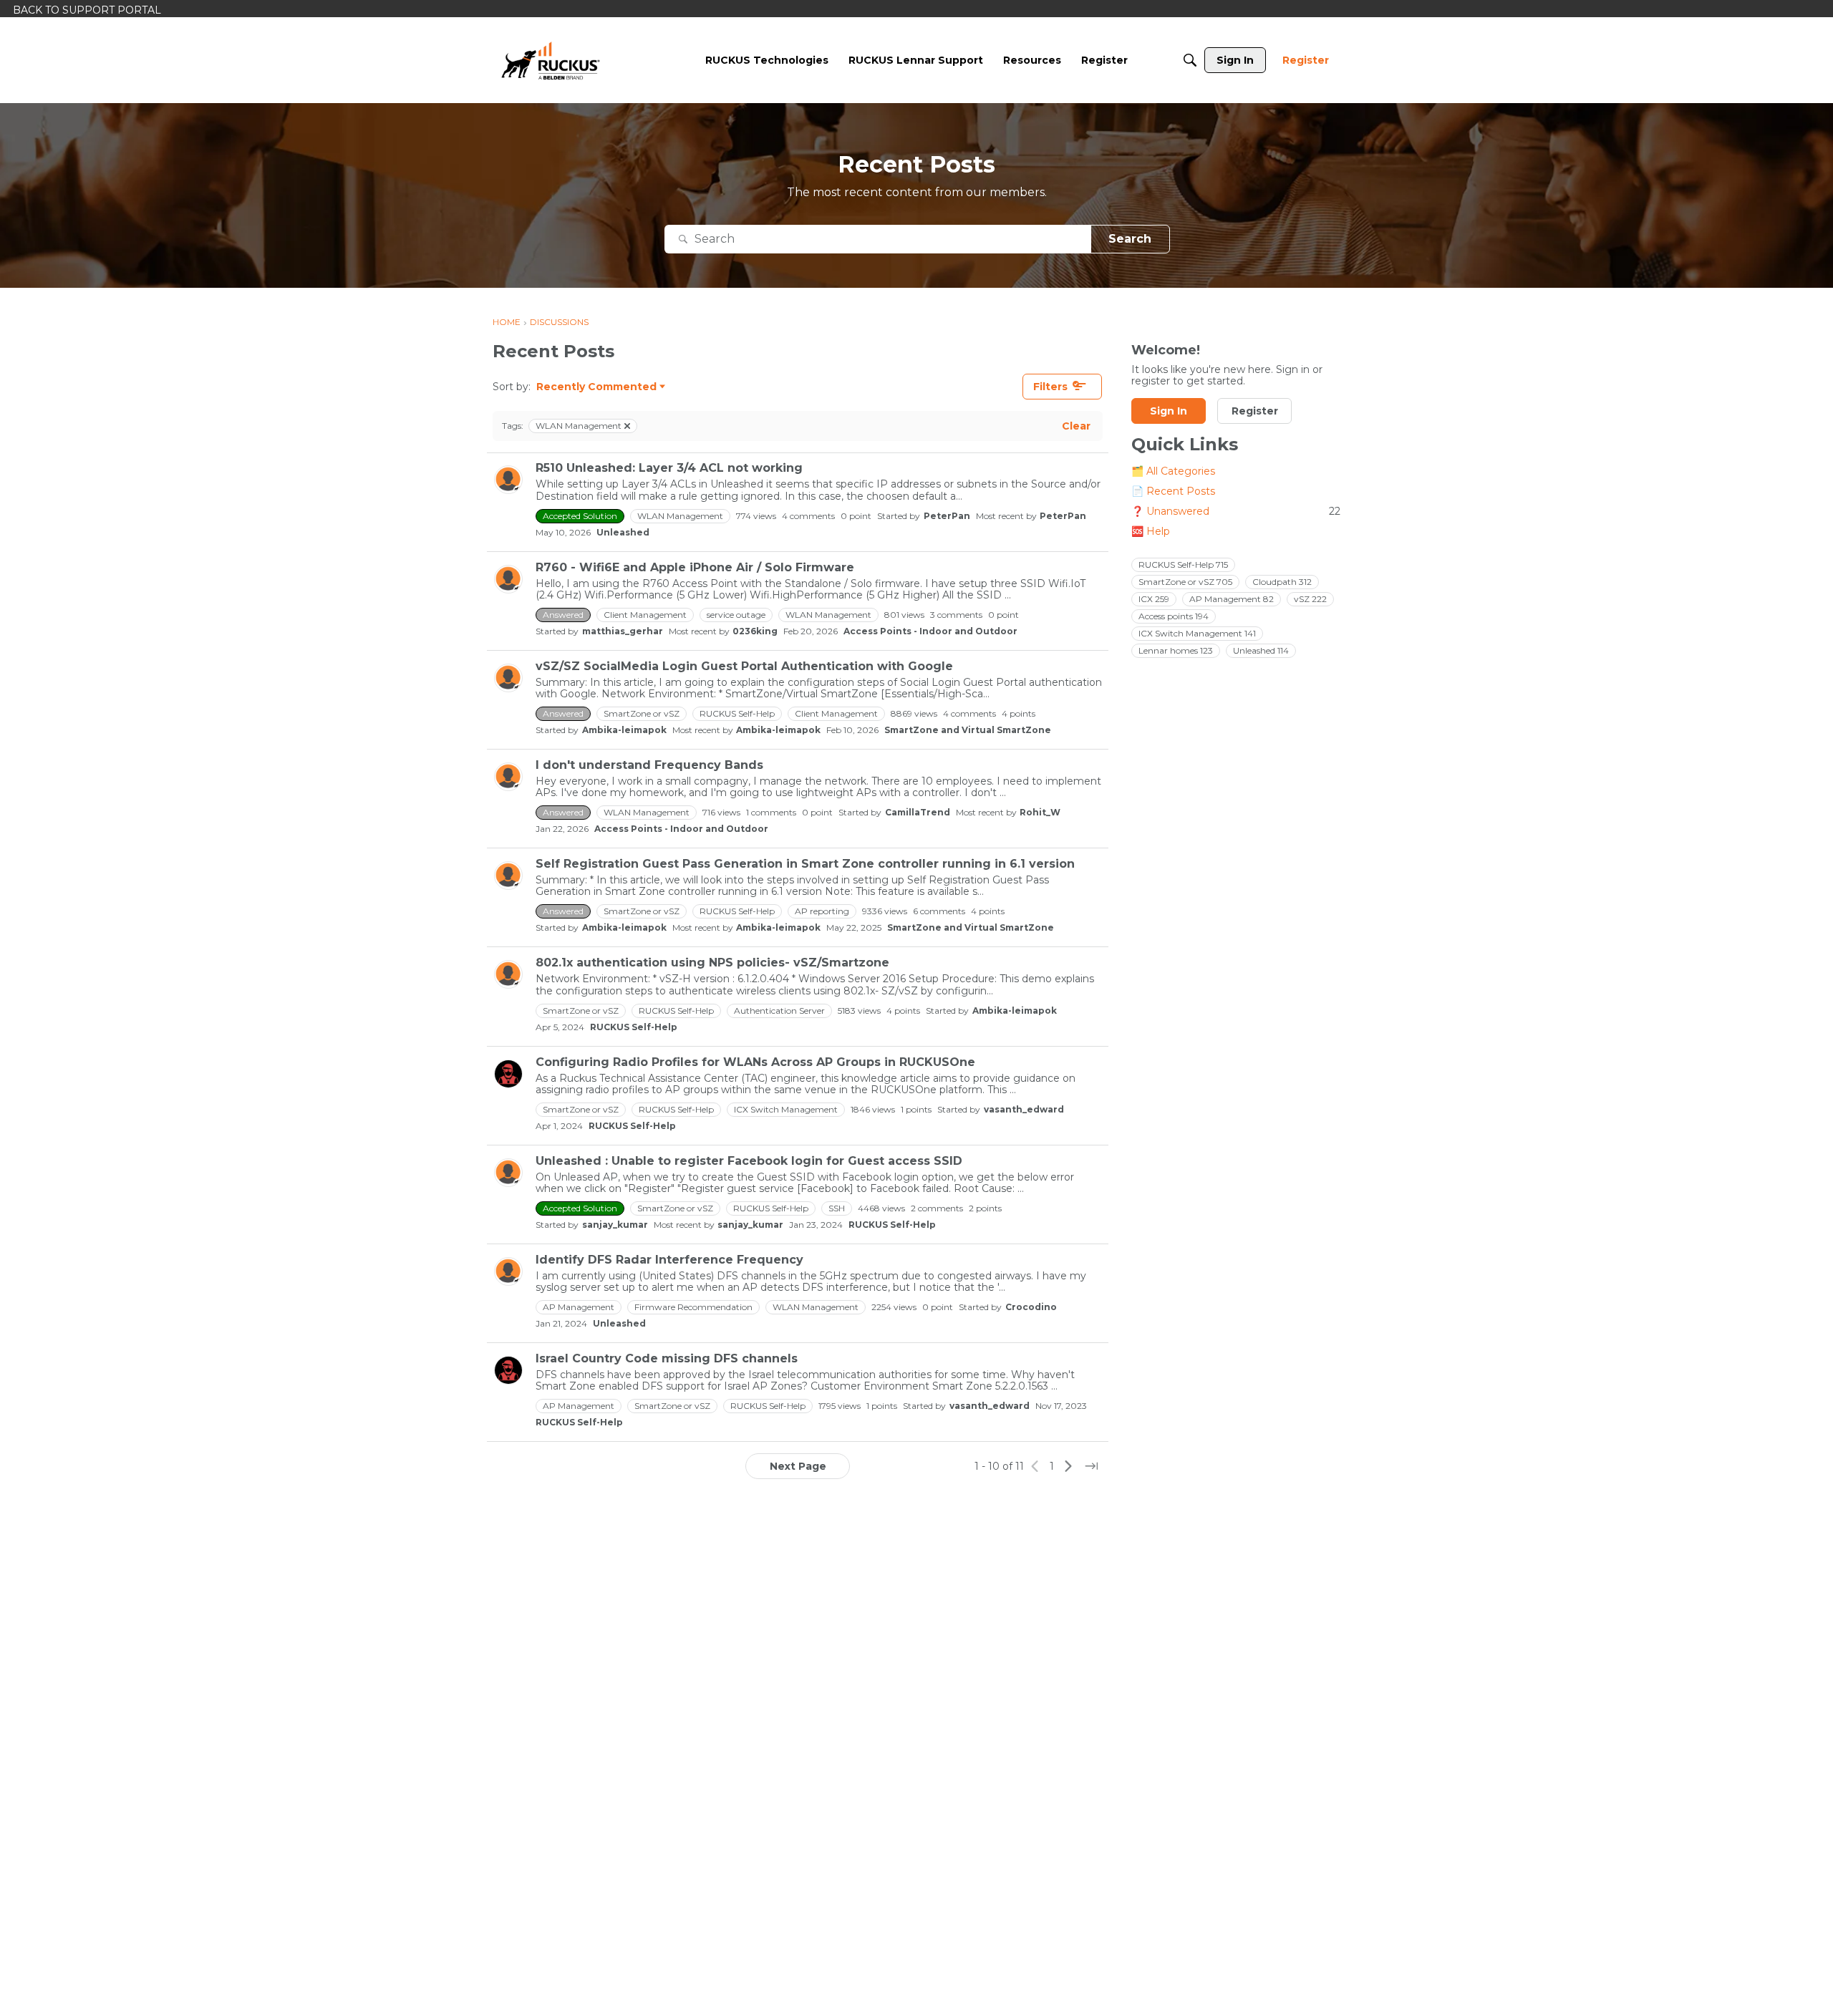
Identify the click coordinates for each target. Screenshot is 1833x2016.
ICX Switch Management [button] (786, 1109)
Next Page (798, 1466)
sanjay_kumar (615, 1225)
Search (1130, 239)
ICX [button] (1154, 599)
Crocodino (1031, 1307)
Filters (1050, 387)
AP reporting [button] (822, 911)
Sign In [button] (1169, 412)
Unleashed (623, 532)
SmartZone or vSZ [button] (642, 713)
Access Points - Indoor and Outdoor (930, 631)
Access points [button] (1174, 616)
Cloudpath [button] (1282, 582)
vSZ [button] (1310, 599)
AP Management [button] (579, 1307)
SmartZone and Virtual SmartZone (968, 730)
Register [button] (1255, 412)
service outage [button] (736, 615)
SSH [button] (837, 1208)
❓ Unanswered (1236, 512)
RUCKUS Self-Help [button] (737, 713)
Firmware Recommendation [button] (693, 1307)
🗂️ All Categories (1173, 472)
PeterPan (947, 516)
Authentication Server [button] (779, 1011)
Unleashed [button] (1261, 650)
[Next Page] (1068, 1466)
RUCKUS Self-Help (634, 1027)
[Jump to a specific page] (1091, 1466)
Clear (1076, 426)
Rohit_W (1040, 812)
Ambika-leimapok (624, 730)
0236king (755, 631)
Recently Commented (596, 387)
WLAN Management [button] (680, 516)
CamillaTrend (918, 812)
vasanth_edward (1024, 1109)
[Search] (1190, 60)
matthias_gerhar (623, 631)
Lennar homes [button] (1176, 650)
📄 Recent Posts (1173, 492)
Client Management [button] (645, 615)
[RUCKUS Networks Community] (551, 60)
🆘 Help (1151, 532)
